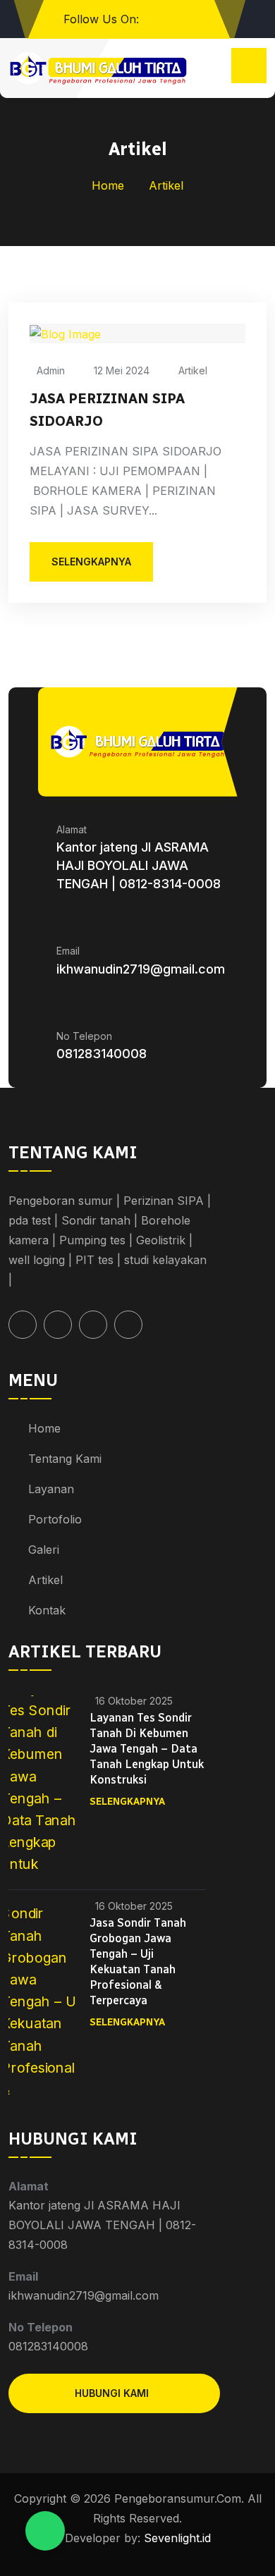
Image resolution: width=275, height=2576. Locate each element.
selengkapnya (91, 562)
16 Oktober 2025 (134, 1701)
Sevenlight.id (176, 2538)
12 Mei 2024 (122, 370)
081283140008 (102, 1054)
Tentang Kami (65, 1459)
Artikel (193, 370)
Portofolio (55, 1519)
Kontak (47, 1610)
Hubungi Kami (112, 2393)
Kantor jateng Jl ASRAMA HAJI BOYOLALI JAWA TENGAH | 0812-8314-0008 (139, 865)
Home (108, 185)
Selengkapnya (127, 1802)
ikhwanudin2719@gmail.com (141, 969)
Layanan (51, 1489)
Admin (51, 370)
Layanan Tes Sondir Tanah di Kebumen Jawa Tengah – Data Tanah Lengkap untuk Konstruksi (147, 1749)
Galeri (44, 1550)
